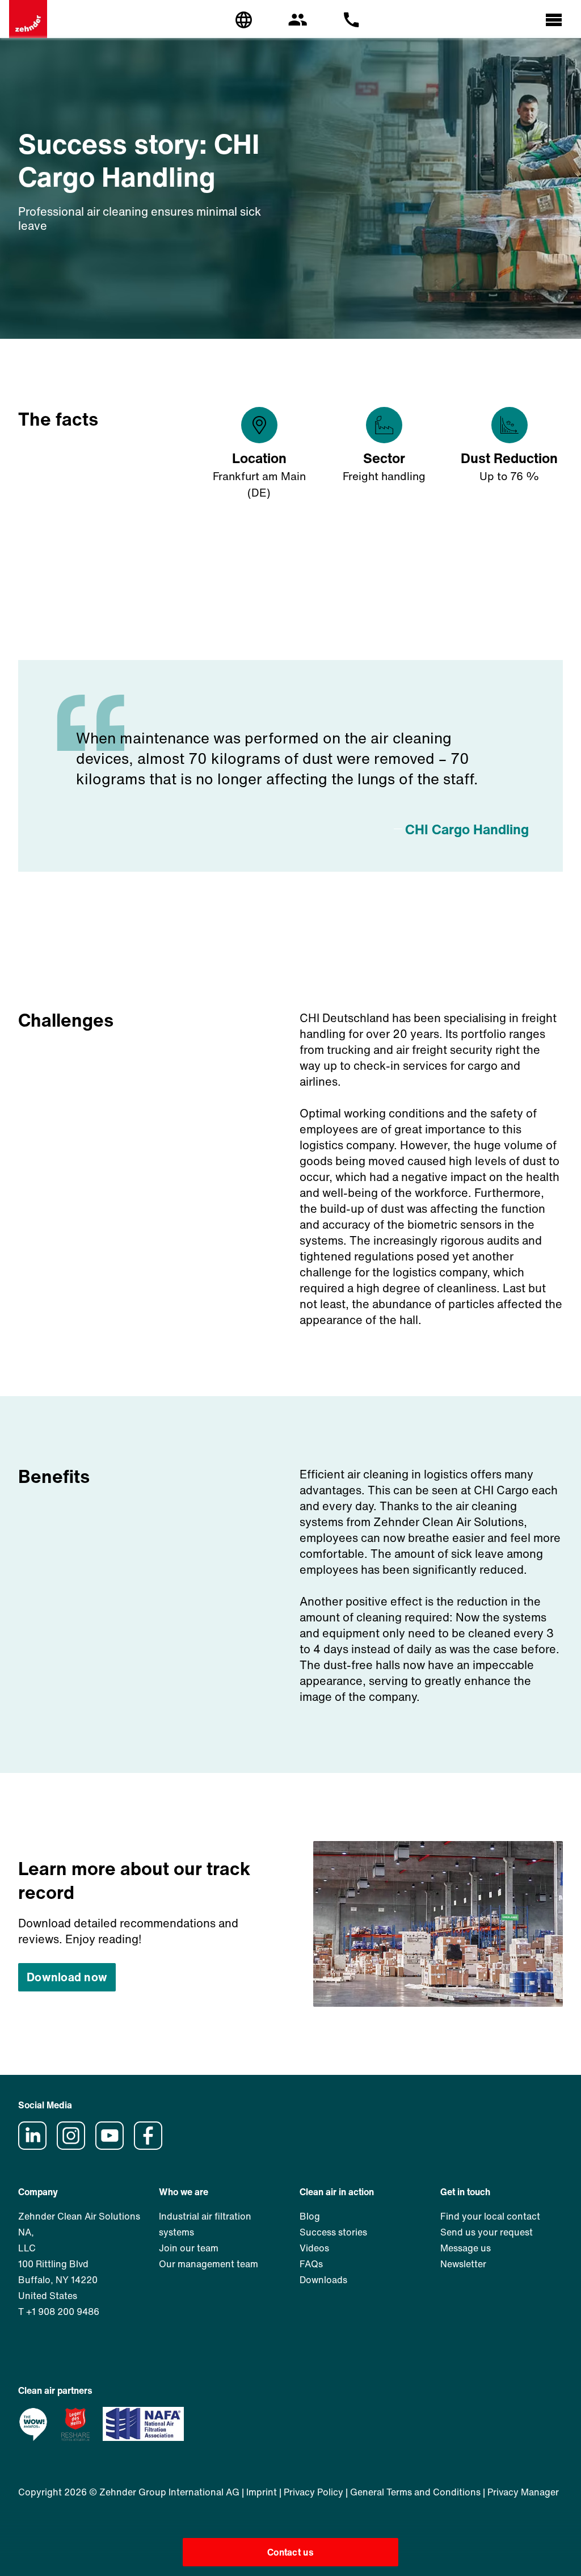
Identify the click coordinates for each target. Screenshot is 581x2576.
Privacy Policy (313, 2492)
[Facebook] (152, 2146)
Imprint (262, 2492)
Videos (314, 2248)
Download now (67, 1977)
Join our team (189, 2248)
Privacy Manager (523, 2492)
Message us (466, 2248)
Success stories (333, 2232)
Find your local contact (490, 2216)
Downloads (323, 2280)
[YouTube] (113, 2146)
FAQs (311, 2264)
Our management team (209, 2264)
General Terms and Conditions (415, 2492)
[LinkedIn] (36, 2146)
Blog (310, 2216)
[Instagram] (75, 2146)
